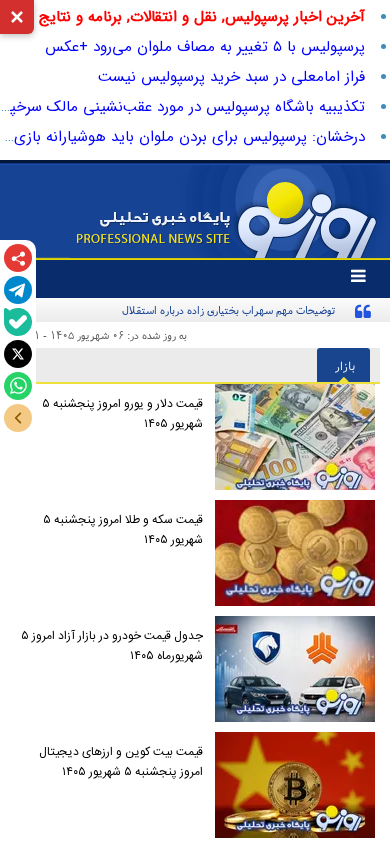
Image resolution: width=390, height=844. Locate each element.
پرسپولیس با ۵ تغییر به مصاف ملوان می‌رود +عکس (205, 47)
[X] (18, 354)
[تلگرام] (18, 290)
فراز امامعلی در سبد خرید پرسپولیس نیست (231, 77)
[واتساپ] (18, 386)
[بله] (18, 322)
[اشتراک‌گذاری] (18, 258)
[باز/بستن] (18, 418)
